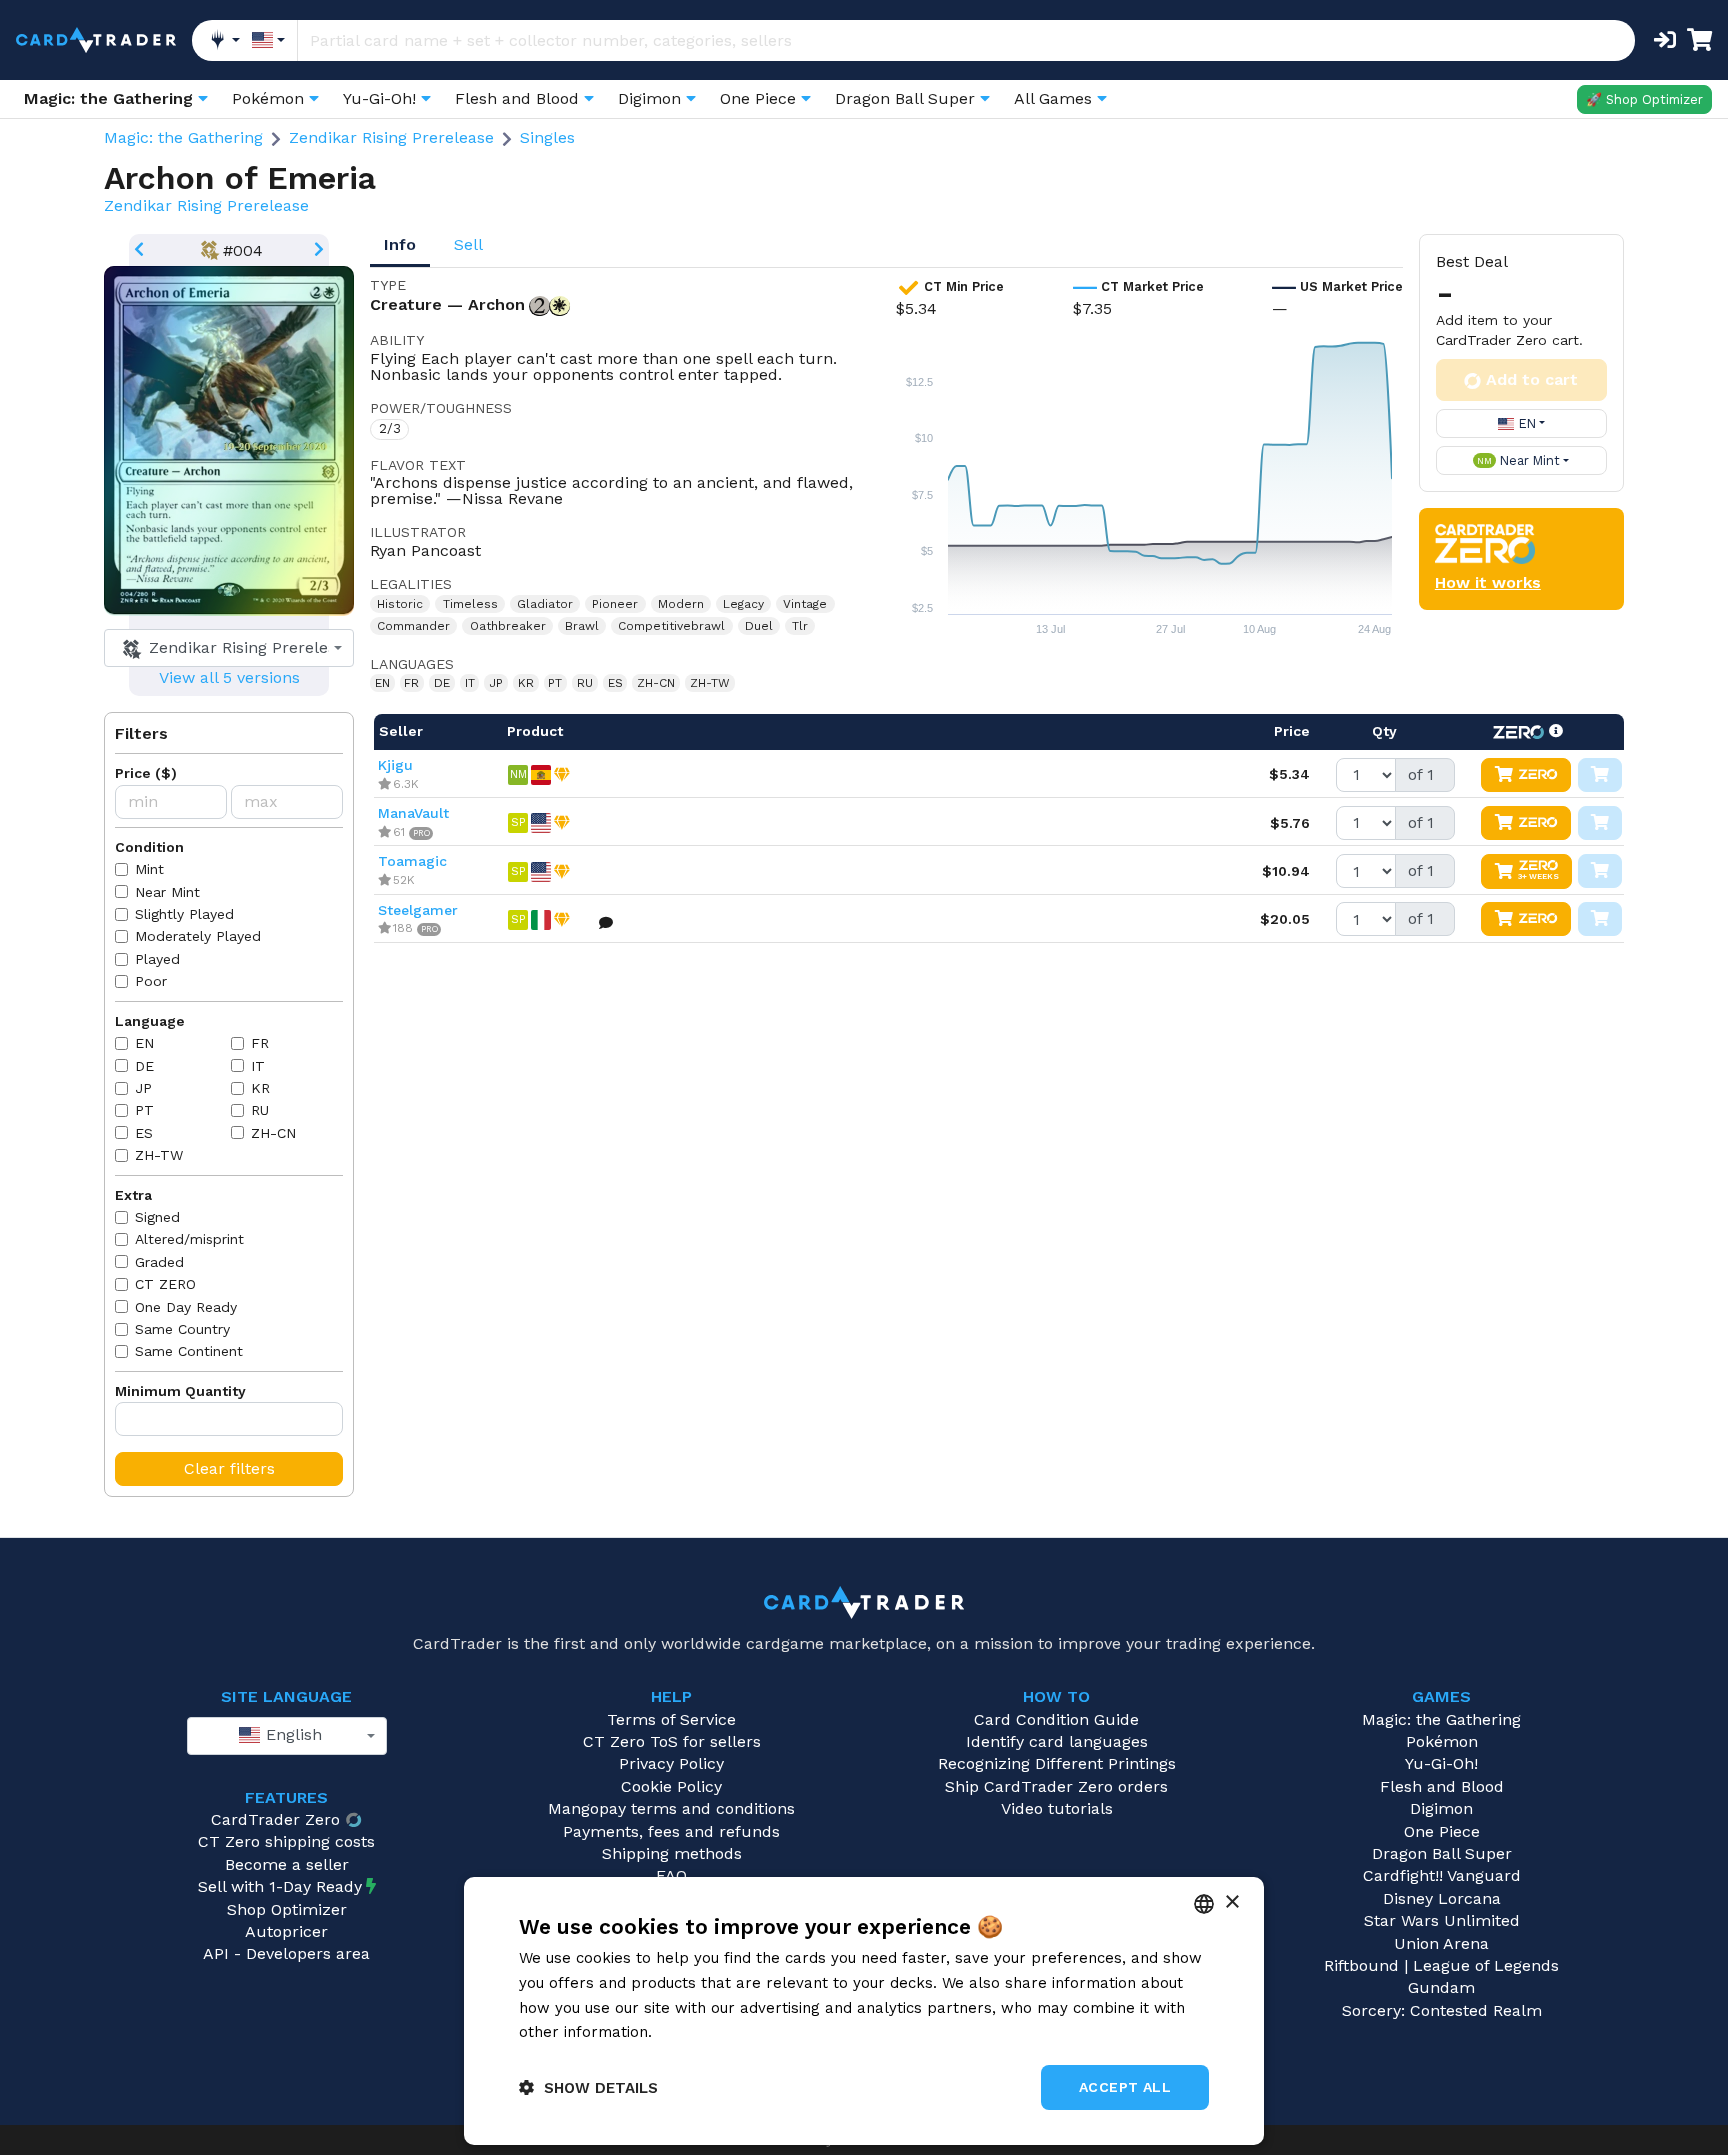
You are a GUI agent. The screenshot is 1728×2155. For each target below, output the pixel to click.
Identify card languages (1057, 1741)
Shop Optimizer (287, 1909)
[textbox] (223, 647)
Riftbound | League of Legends (1441, 1965)
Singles (547, 137)
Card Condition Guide (1056, 1719)
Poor (151, 981)
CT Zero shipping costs (286, 1841)
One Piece (1442, 1831)
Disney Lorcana (1442, 1898)
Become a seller (287, 1864)
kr (260, 1088)
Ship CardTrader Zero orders (1056, 1786)
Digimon (1441, 1808)
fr (260, 1043)
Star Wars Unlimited (1442, 1920)
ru (260, 1110)
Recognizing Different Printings (1057, 1763)
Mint (149, 869)
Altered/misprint (189, 1239)
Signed (157, 1217)
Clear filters (229, 1468)
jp (143, 1088)
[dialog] (864, 2011)
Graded (159, 1262)
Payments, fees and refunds (671, 1831)
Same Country (182, 1329)
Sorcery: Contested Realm (1442, 2010)
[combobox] (229, 648)
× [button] (1231, 1902)
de (144, 1066)
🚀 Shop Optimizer (1644, 99)
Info (400, 244)
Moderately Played (198, 936)
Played (157, 959)
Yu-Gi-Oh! (1441, 1763)
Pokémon (1442, 1741)
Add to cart (1532, 379)
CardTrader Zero (275, 1819)
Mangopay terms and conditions (671, 1808)
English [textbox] (291, 1734)
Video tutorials (1057, 1808)
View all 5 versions (229, 677)
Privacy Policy (671, 1763)
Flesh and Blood (1442, 1786)
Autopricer (286, 1931)
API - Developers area (286, 1953)
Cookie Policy (671, 1786)
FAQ (671, 1875)
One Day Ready (186, 1307)
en (144, 1043)
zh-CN (273, 1133)
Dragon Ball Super (1442, 1853)
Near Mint (167, 892)
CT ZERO (165, 1284)
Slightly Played (184, 914)
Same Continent (189, 1351)
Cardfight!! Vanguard (1442, 1875)
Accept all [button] (1125, 2087)
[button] (588, 2087)
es (144, 1133)
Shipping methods (672, 1853)
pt (144, 1110)
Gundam (1441, 1987)
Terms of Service (671, 1719)
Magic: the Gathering (183, 137)
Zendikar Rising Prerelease (391, 137)
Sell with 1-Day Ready (280, 1886)
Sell (468, 244)
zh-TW (159, 1155)
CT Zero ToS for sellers (672, 1741)
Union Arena (1441, 1943)
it (258, 1066)
